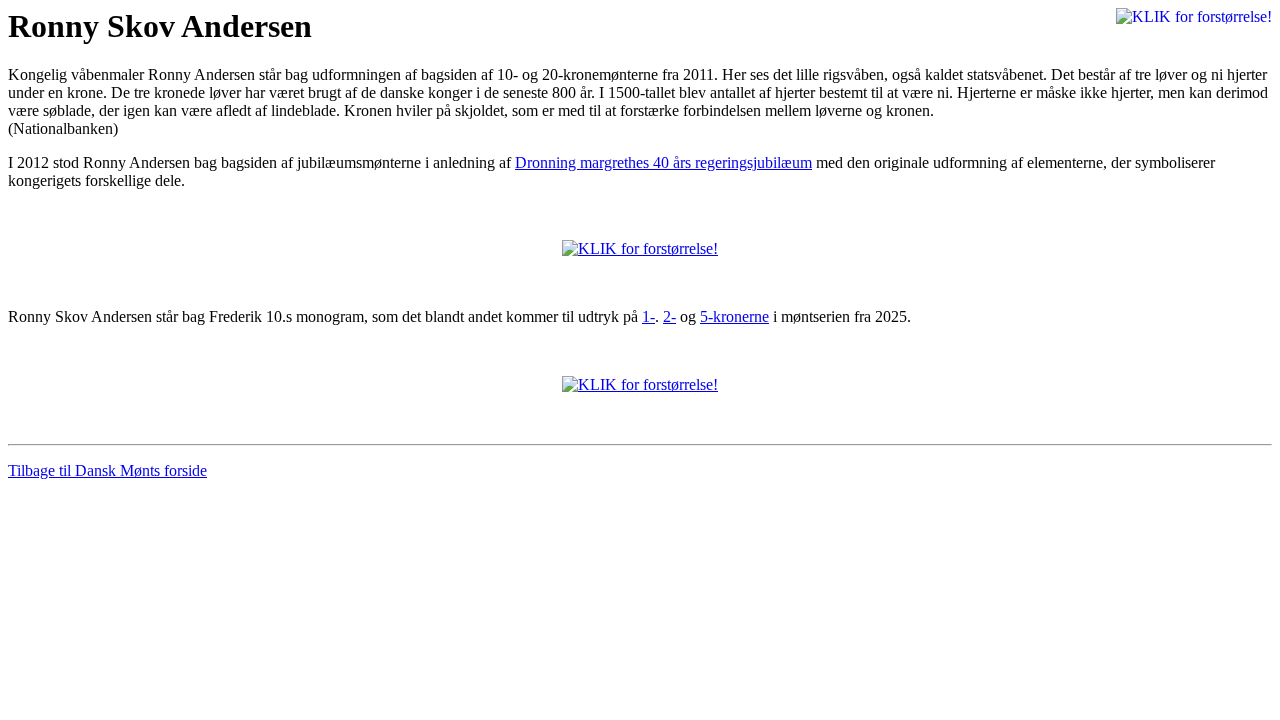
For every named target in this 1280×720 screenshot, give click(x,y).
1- (648, 316)
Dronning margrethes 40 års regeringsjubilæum (663, 162)
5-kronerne (734, 316)
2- (669, 316)
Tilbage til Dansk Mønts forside (107, 470)
